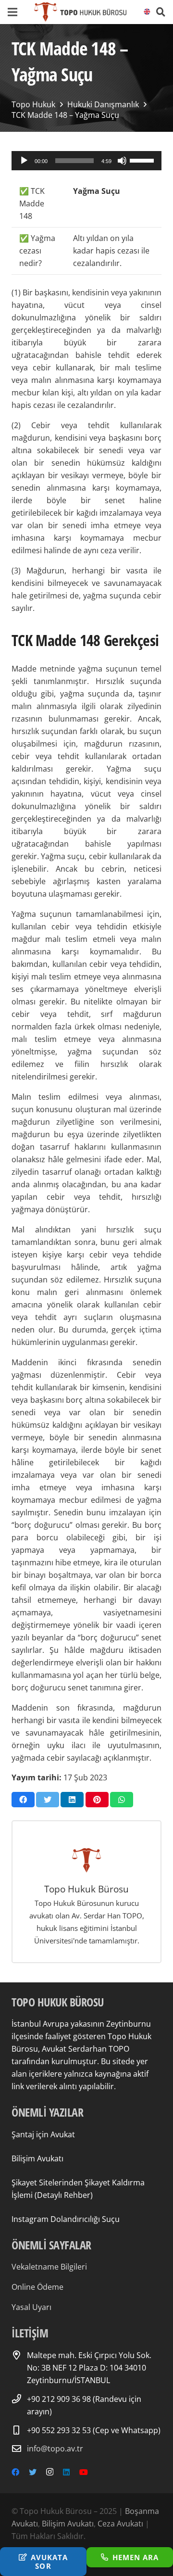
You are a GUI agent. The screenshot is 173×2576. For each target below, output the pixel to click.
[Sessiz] (122, 161)
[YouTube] (84, 2472)
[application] (86, 161)
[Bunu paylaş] (23, 1800)
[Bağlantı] (80, 12)
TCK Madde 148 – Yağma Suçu (65, 115)
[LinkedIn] (66, 2472)
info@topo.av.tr (55, 2449)
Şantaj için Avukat (43, 2134)
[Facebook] (15, 2472)
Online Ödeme (37, 2287)
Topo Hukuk (33, 104)
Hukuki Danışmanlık (103, 104)
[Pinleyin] (97, 1800)
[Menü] (12, 12)
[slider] (143, 160)
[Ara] (161, 12)
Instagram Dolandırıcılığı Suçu (66, 2219)
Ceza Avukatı (120, 2524)
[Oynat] (24, 161)
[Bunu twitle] (48, 1800)
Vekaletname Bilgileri (49, 2267)
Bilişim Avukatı (37, 2158)
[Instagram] (50, 2472)
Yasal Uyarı (31, 2307)
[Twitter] (33, 2472)
